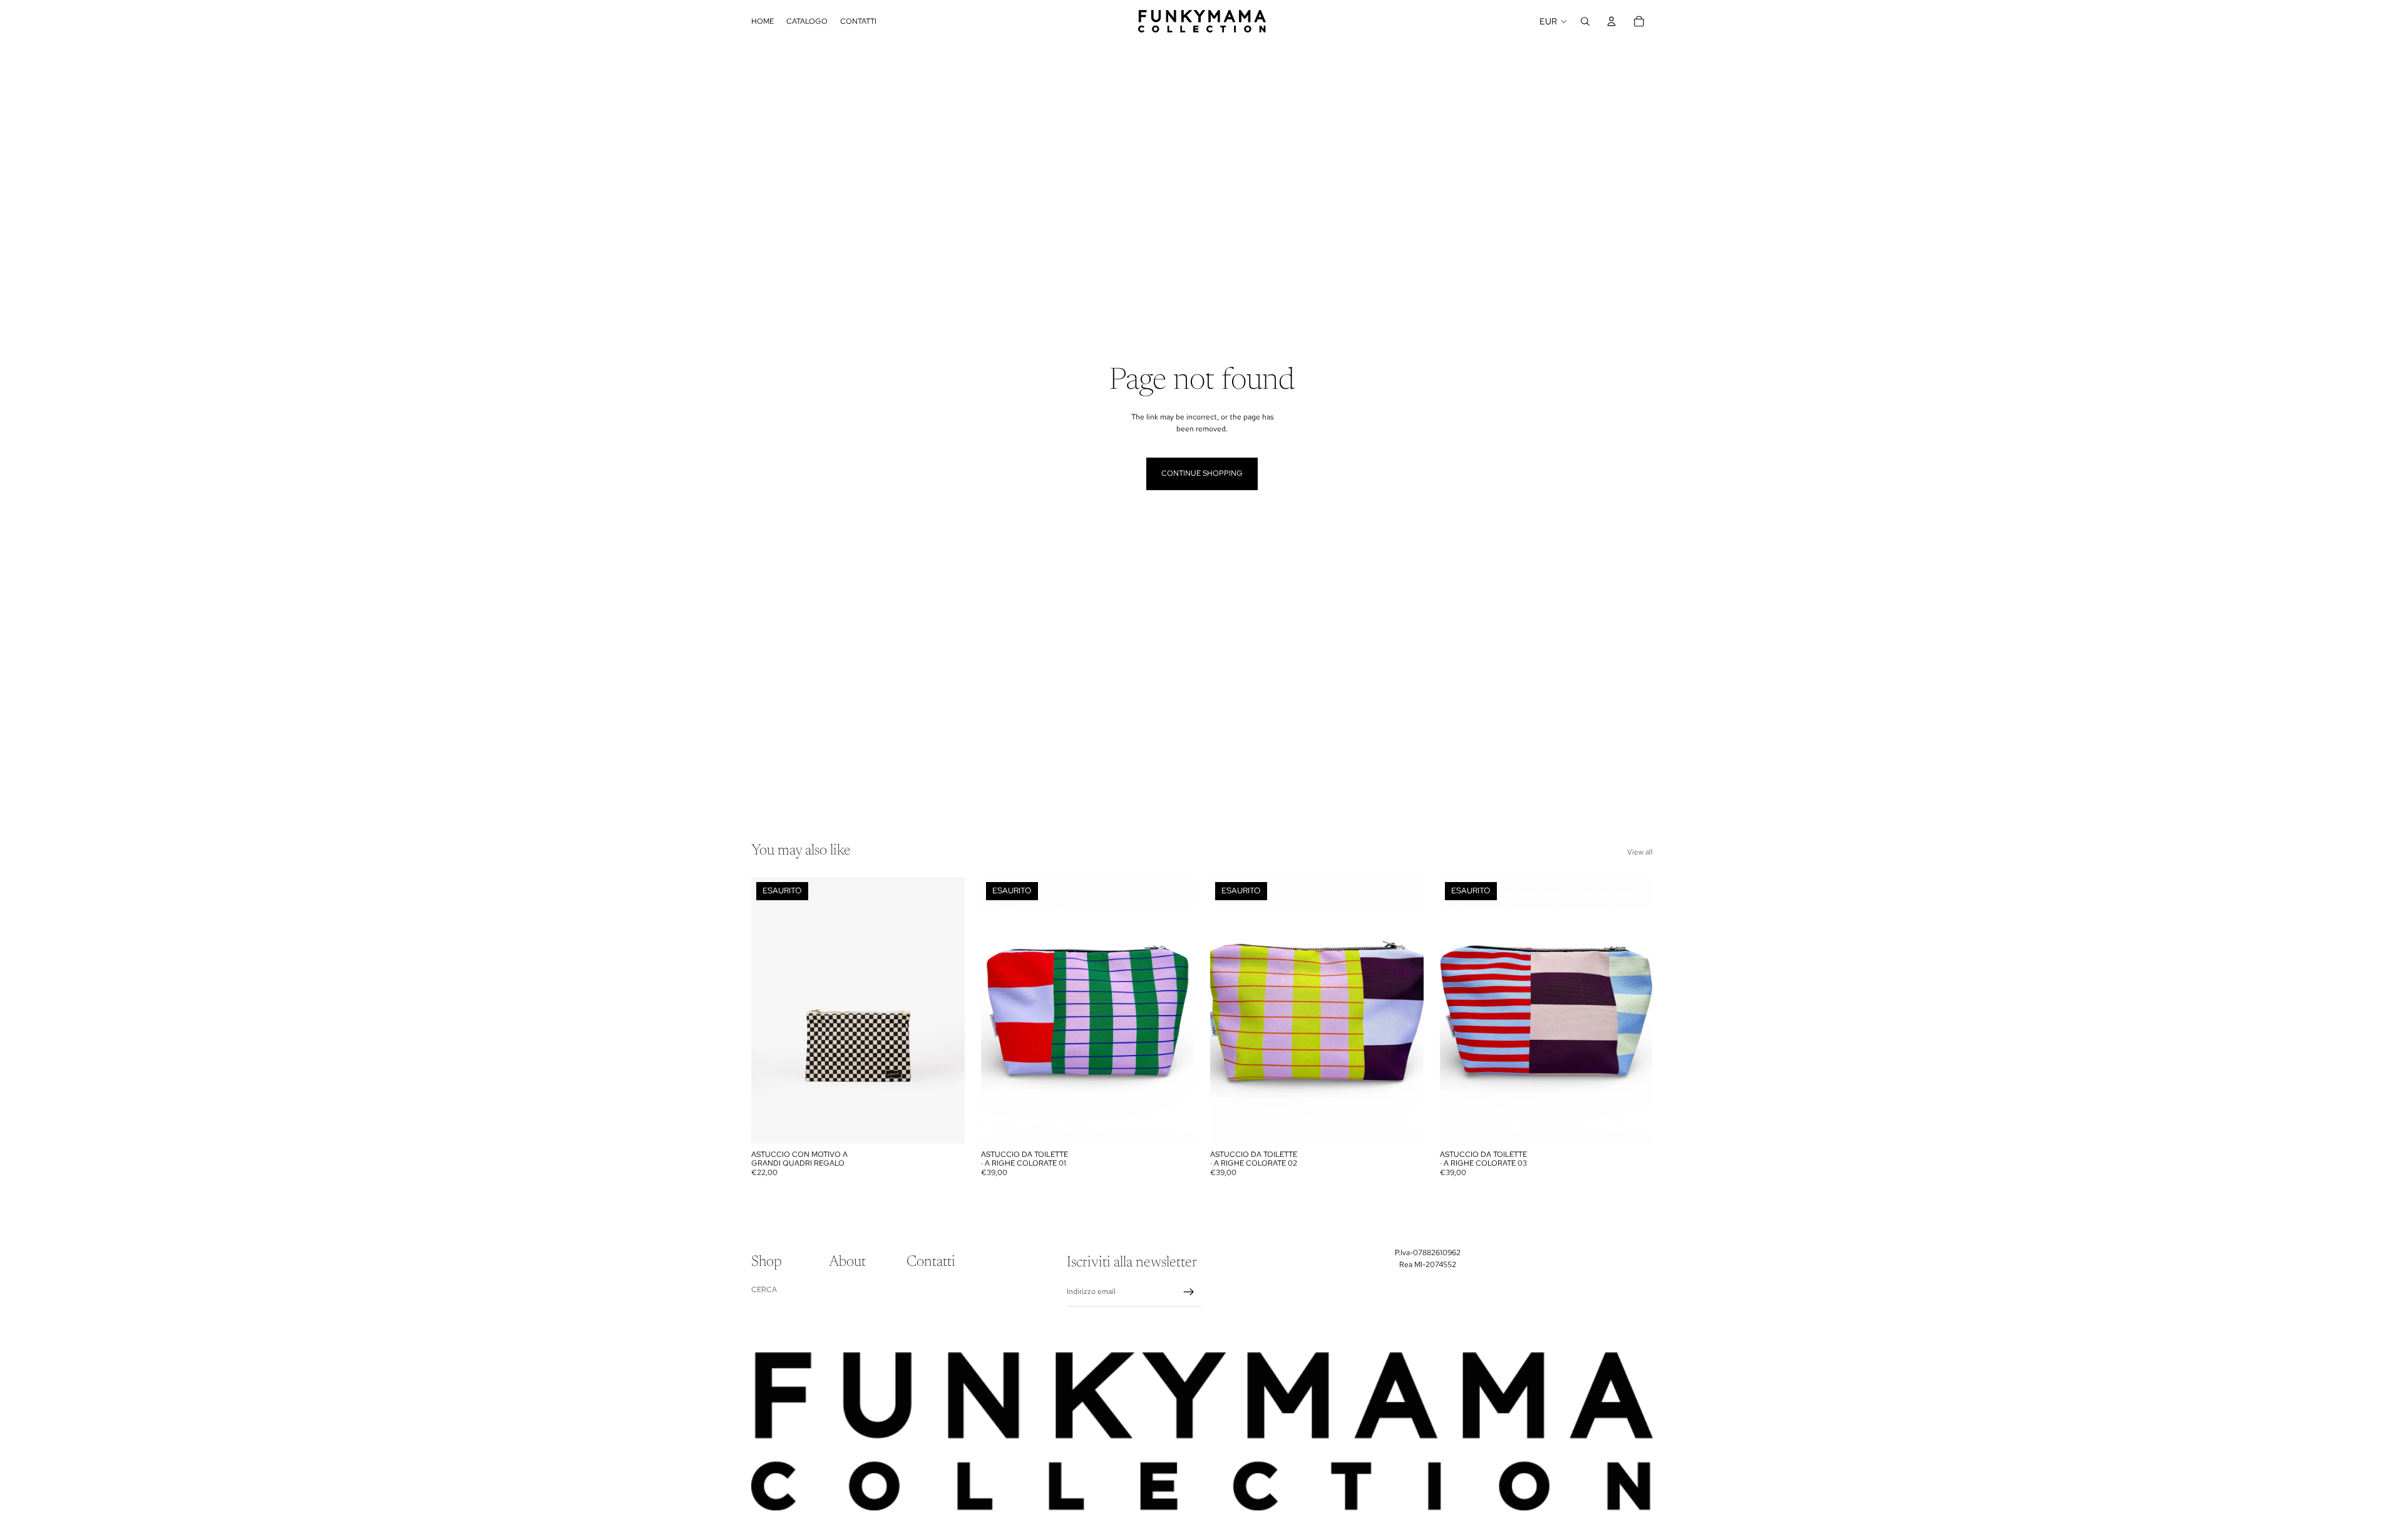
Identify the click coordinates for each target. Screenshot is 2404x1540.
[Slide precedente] (770, 1010)
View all (1640, 852)
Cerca (764, 1290)
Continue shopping (1202, 473)
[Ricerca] (1585, 21)
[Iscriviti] (1189, 1292)
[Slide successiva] (946, 1010)
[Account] (1611, 21)
